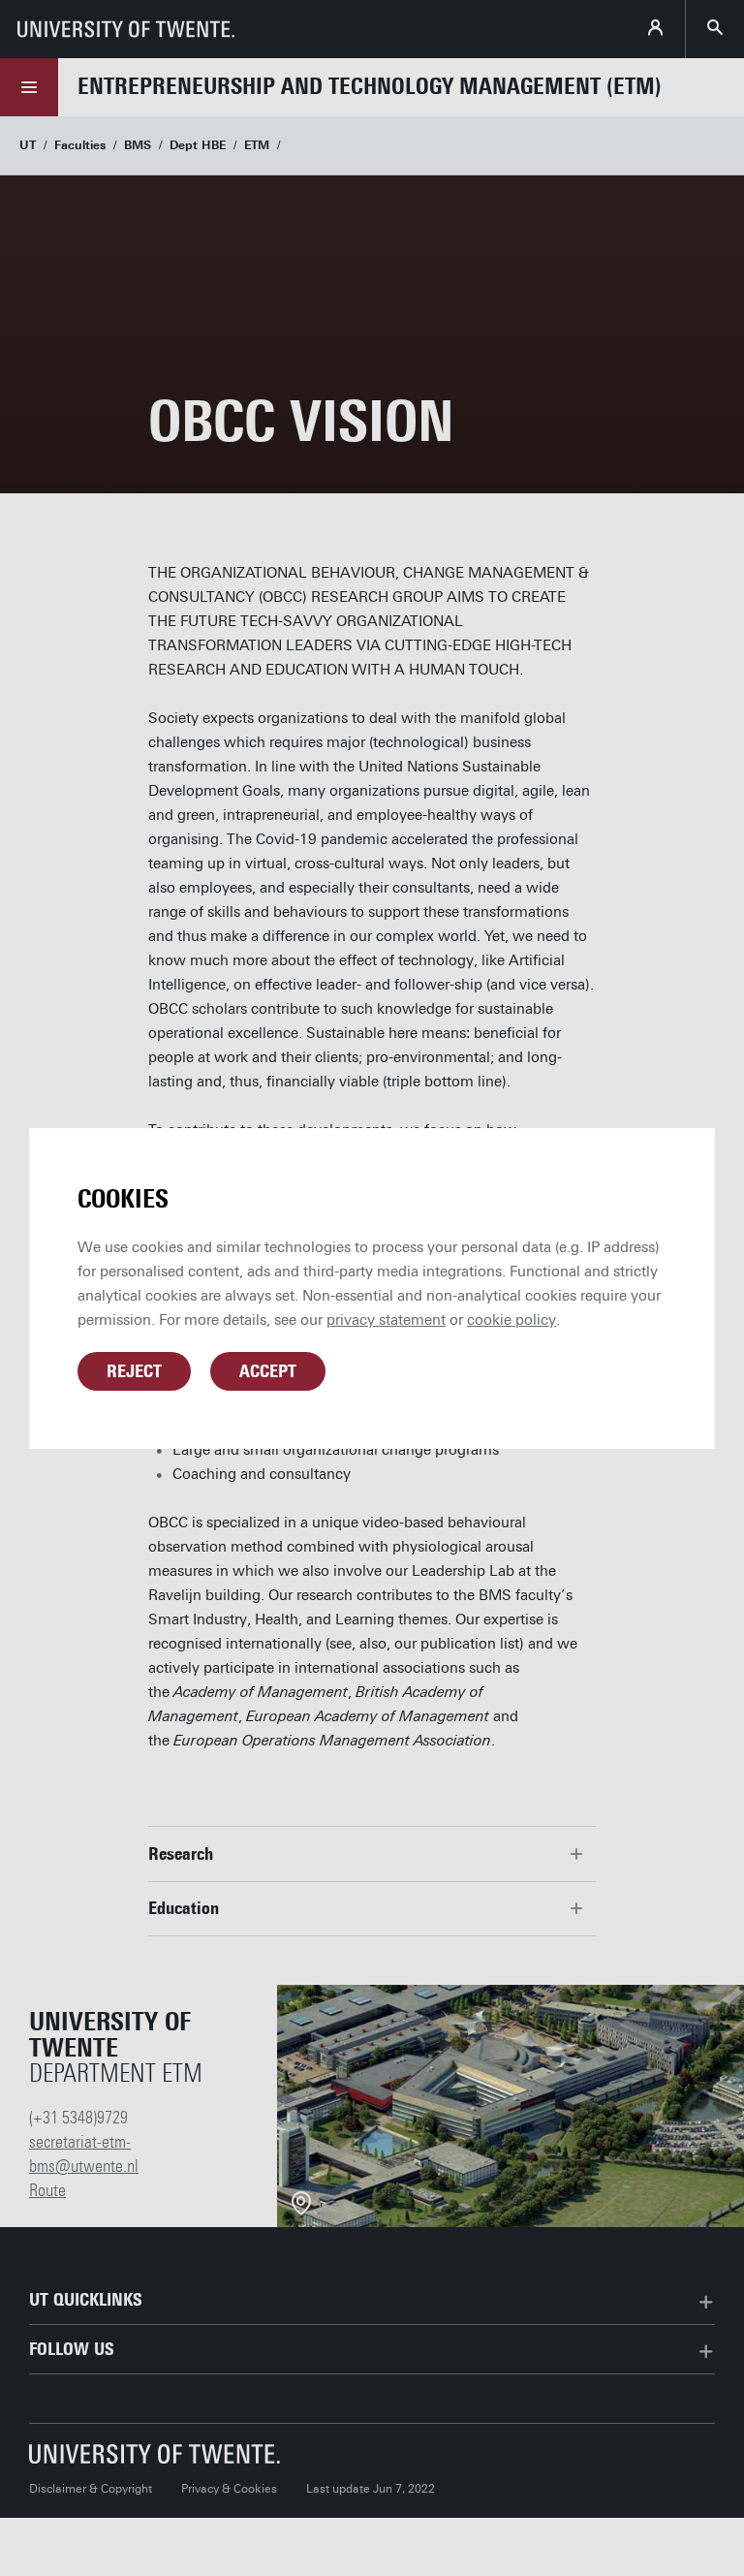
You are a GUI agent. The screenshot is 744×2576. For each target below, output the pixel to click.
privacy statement (386, 1320)
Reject (134, 1371)
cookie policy (511, 1320)
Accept (268, 1371)
